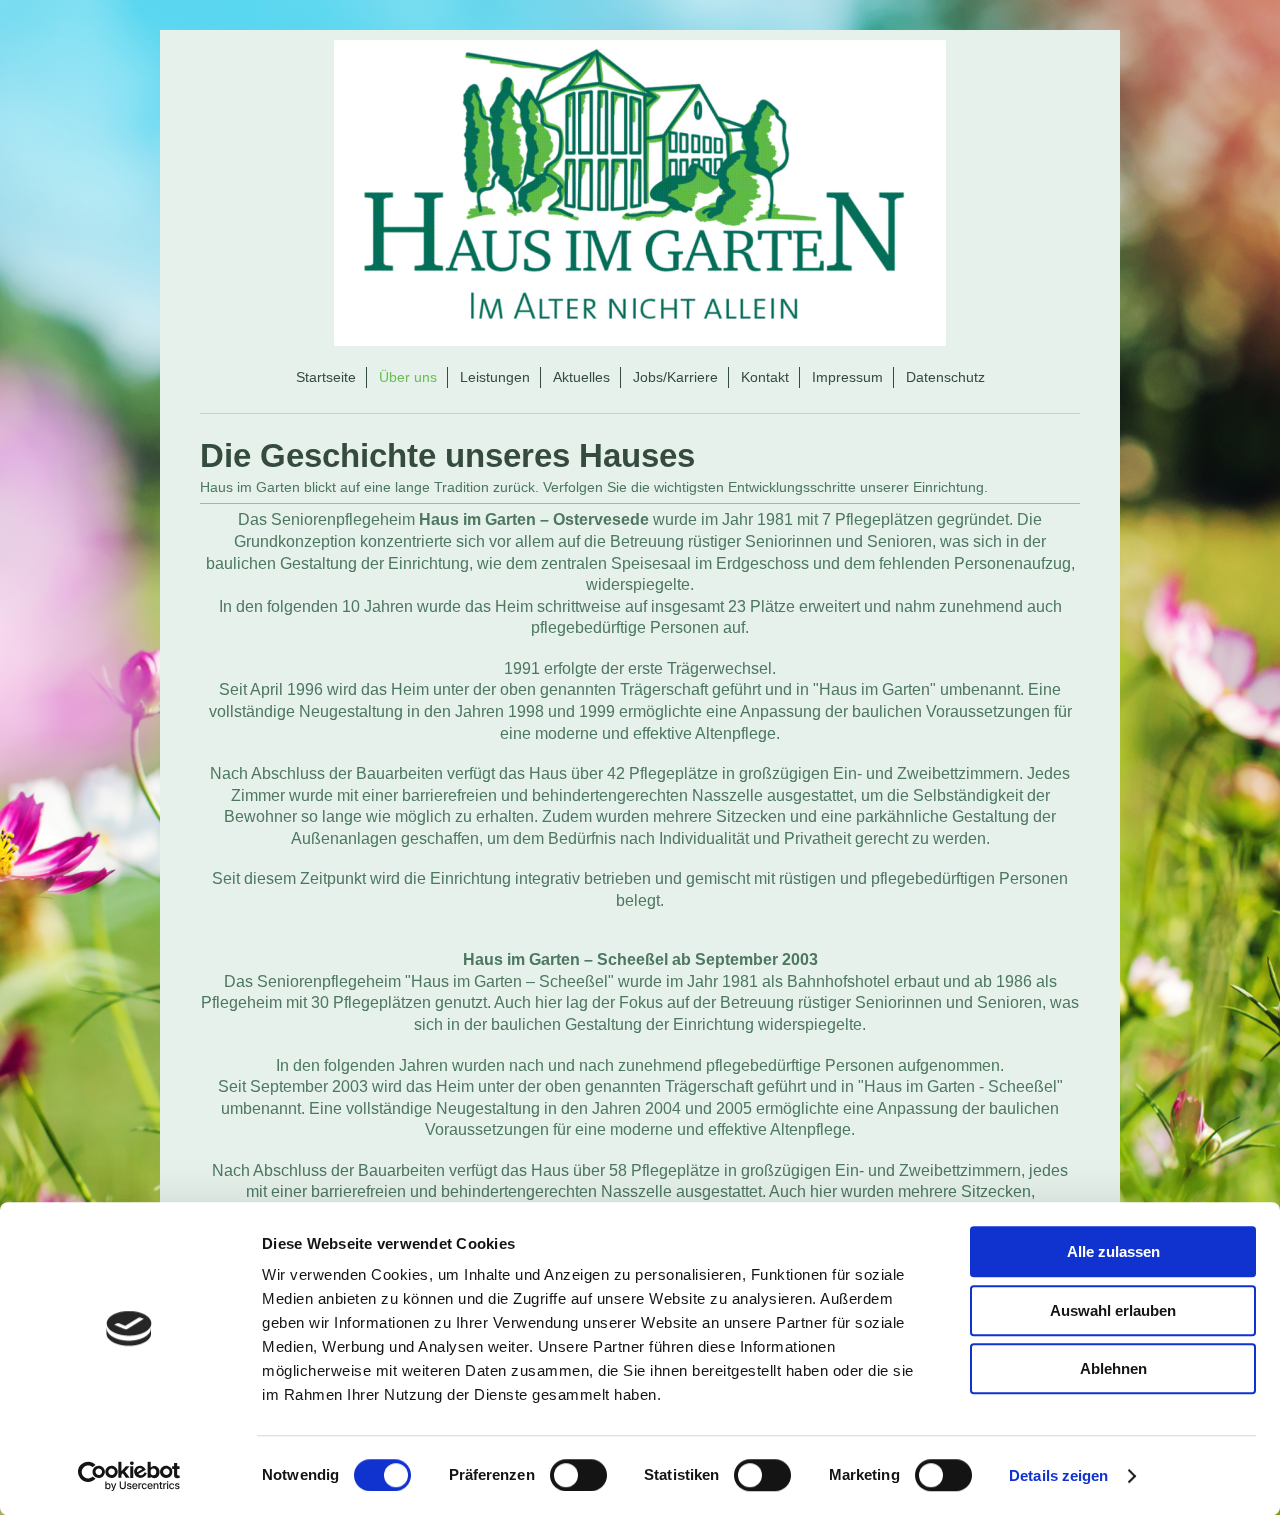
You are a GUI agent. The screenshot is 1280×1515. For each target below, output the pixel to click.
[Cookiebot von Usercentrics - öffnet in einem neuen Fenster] (129, 1476)
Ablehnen (1113, 1368)
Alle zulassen (1113, 1251)
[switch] (578, 1475)
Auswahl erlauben (1113, 1310)
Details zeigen (1058, 1475)
